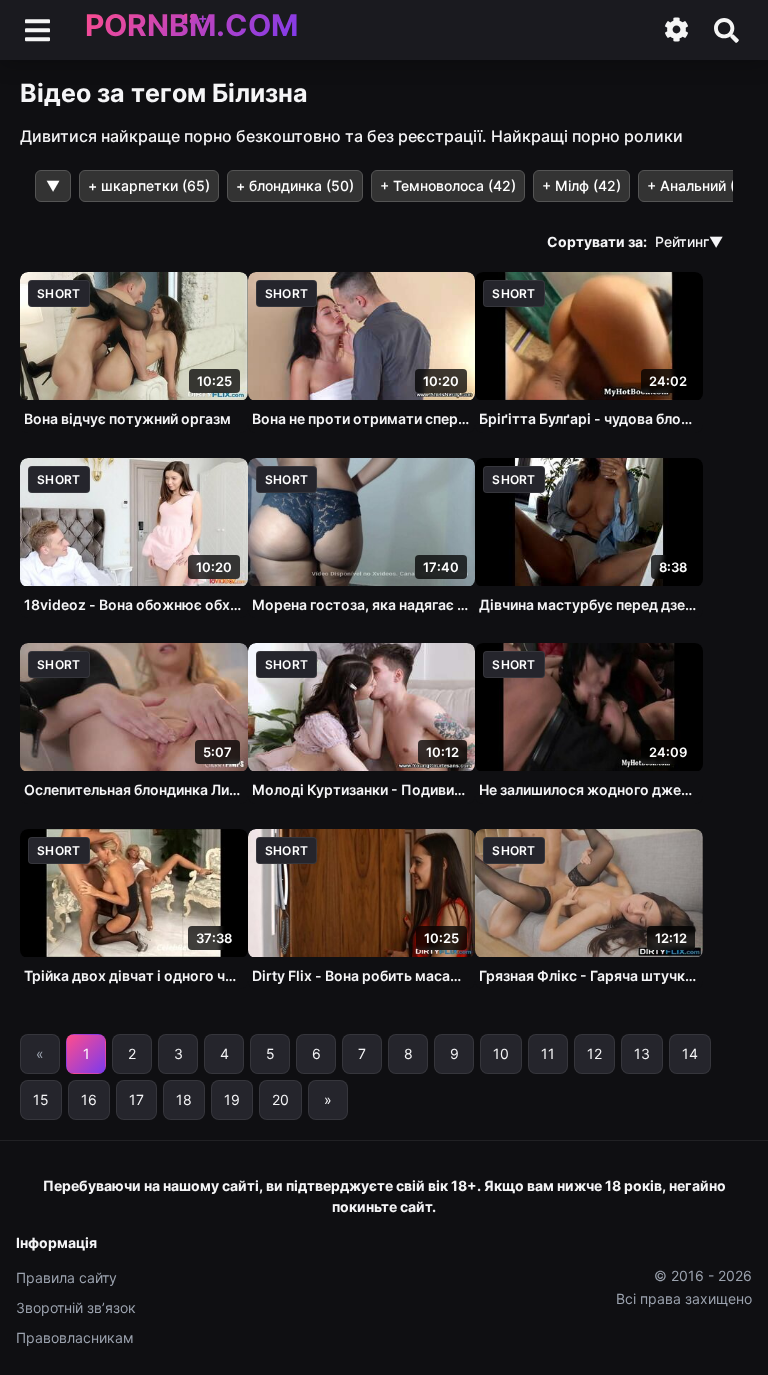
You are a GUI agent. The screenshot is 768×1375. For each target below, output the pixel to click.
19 (232, 1099)
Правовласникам (75, 1337)
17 (136, 1099)
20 (280, 1099)
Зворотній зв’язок (76, 1307)
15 (41, 1099)
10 (501, 1053)
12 (594, 1053)
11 (548, 1053)
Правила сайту (66, 1277)
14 (690, 1053)
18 (184, 1099)
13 (642, 1053)
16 (89, 1099)
